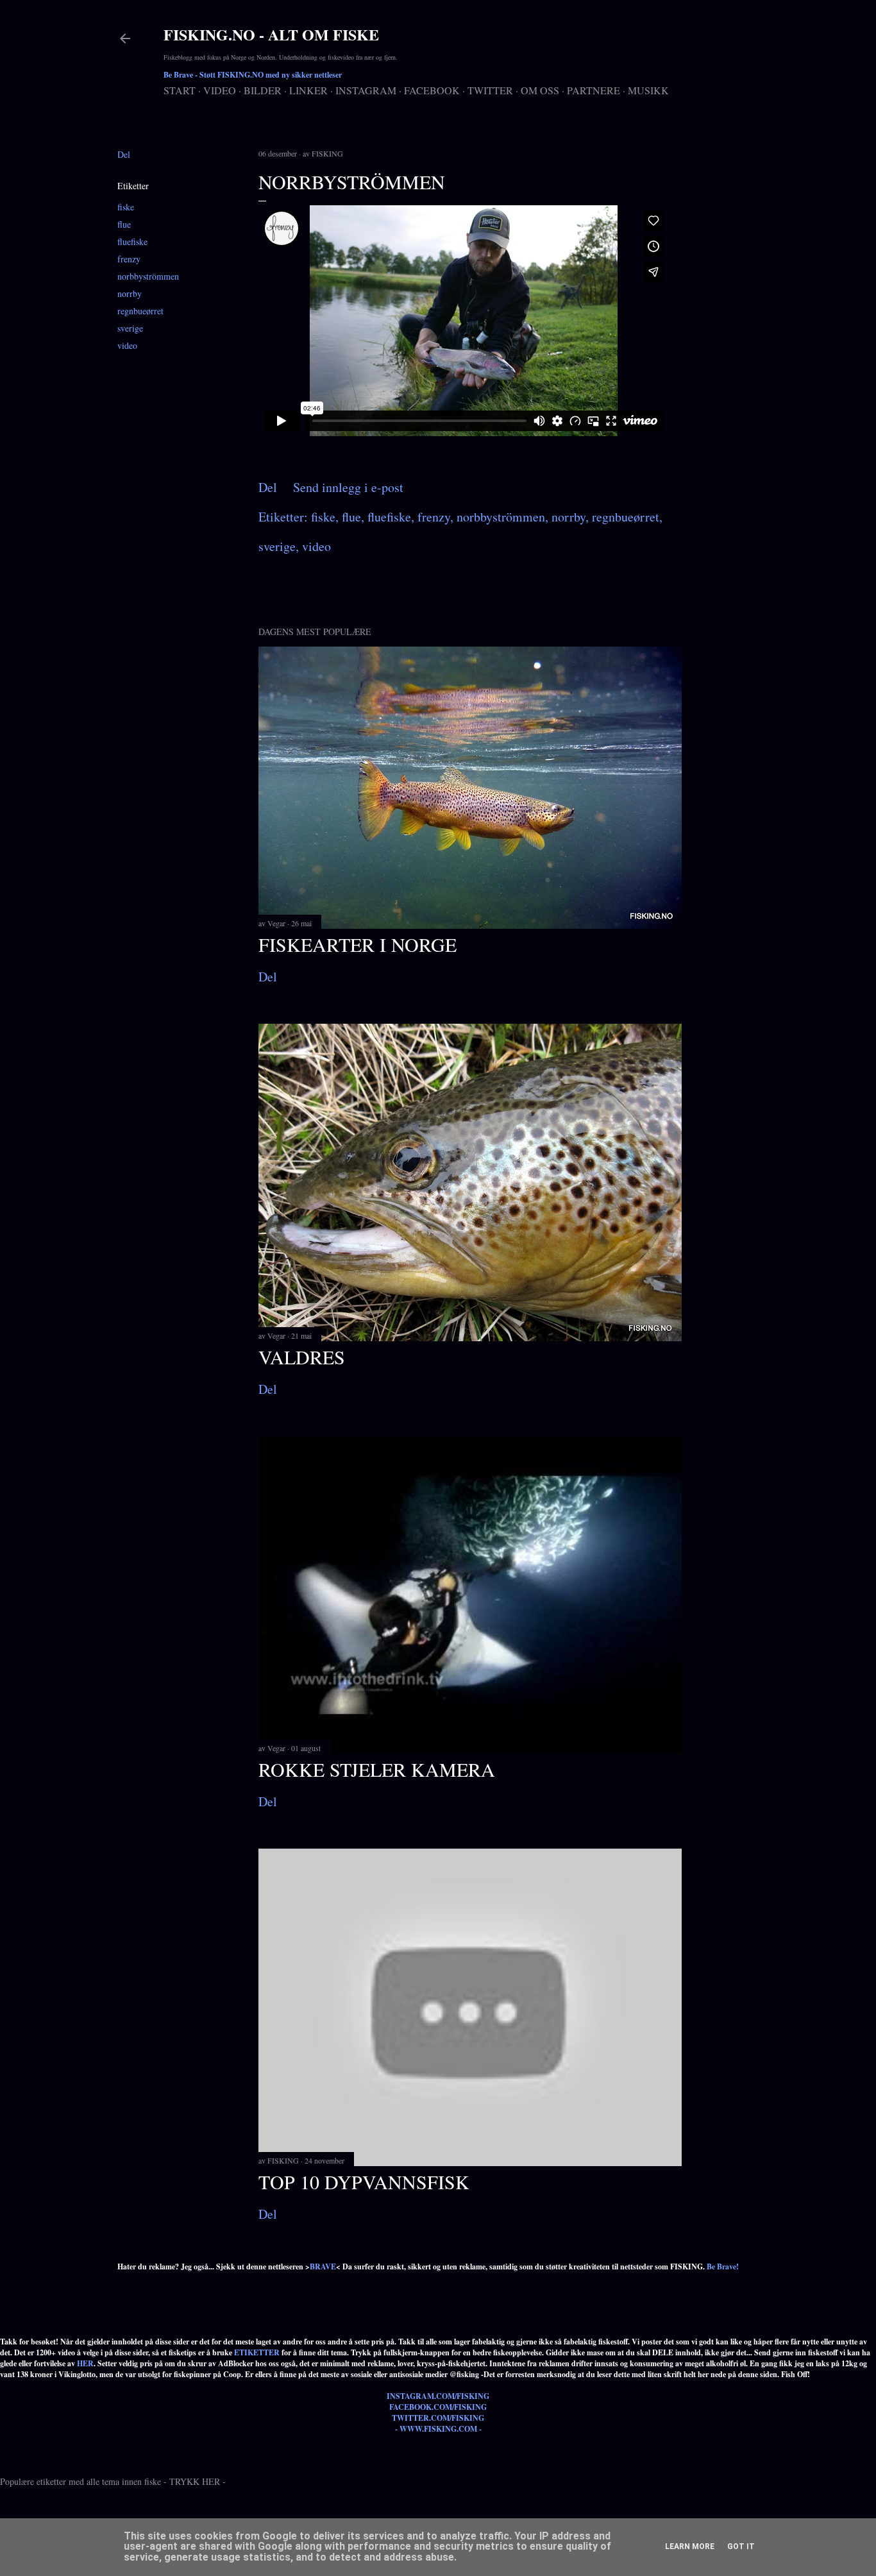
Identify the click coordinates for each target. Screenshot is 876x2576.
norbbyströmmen (148, 276)
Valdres (302, 1357)
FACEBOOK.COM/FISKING (438, 2407)
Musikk (648, 90)
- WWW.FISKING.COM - (438, 2429)
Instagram (366, 90)
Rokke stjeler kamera (377, 1769)
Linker (308, 90)
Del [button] (124, 154)
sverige (130, 328)
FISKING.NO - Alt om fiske (271, 34)
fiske (126, 207)
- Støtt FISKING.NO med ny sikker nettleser (253, 75)
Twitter (490, 90)
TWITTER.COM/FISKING (438, 2418)
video (127, 345)
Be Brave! (723, 2267)
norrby (130, 293)
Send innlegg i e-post (348, 487)
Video (220, 90)
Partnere (594, 90)
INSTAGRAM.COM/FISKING (438, 2396)
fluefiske (132, 241)
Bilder (263, 90)
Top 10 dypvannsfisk (364, 2182)
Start (180, 90)
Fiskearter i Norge (358, 944)
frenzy (129, 259)
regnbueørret (140, 311)
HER (85, 2363)
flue (124, 224)
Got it (741, 2546)
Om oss (540, 90)
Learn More (690, 2546)
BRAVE (323, 2267)
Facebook (432, 90)
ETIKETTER (257, 2352)
